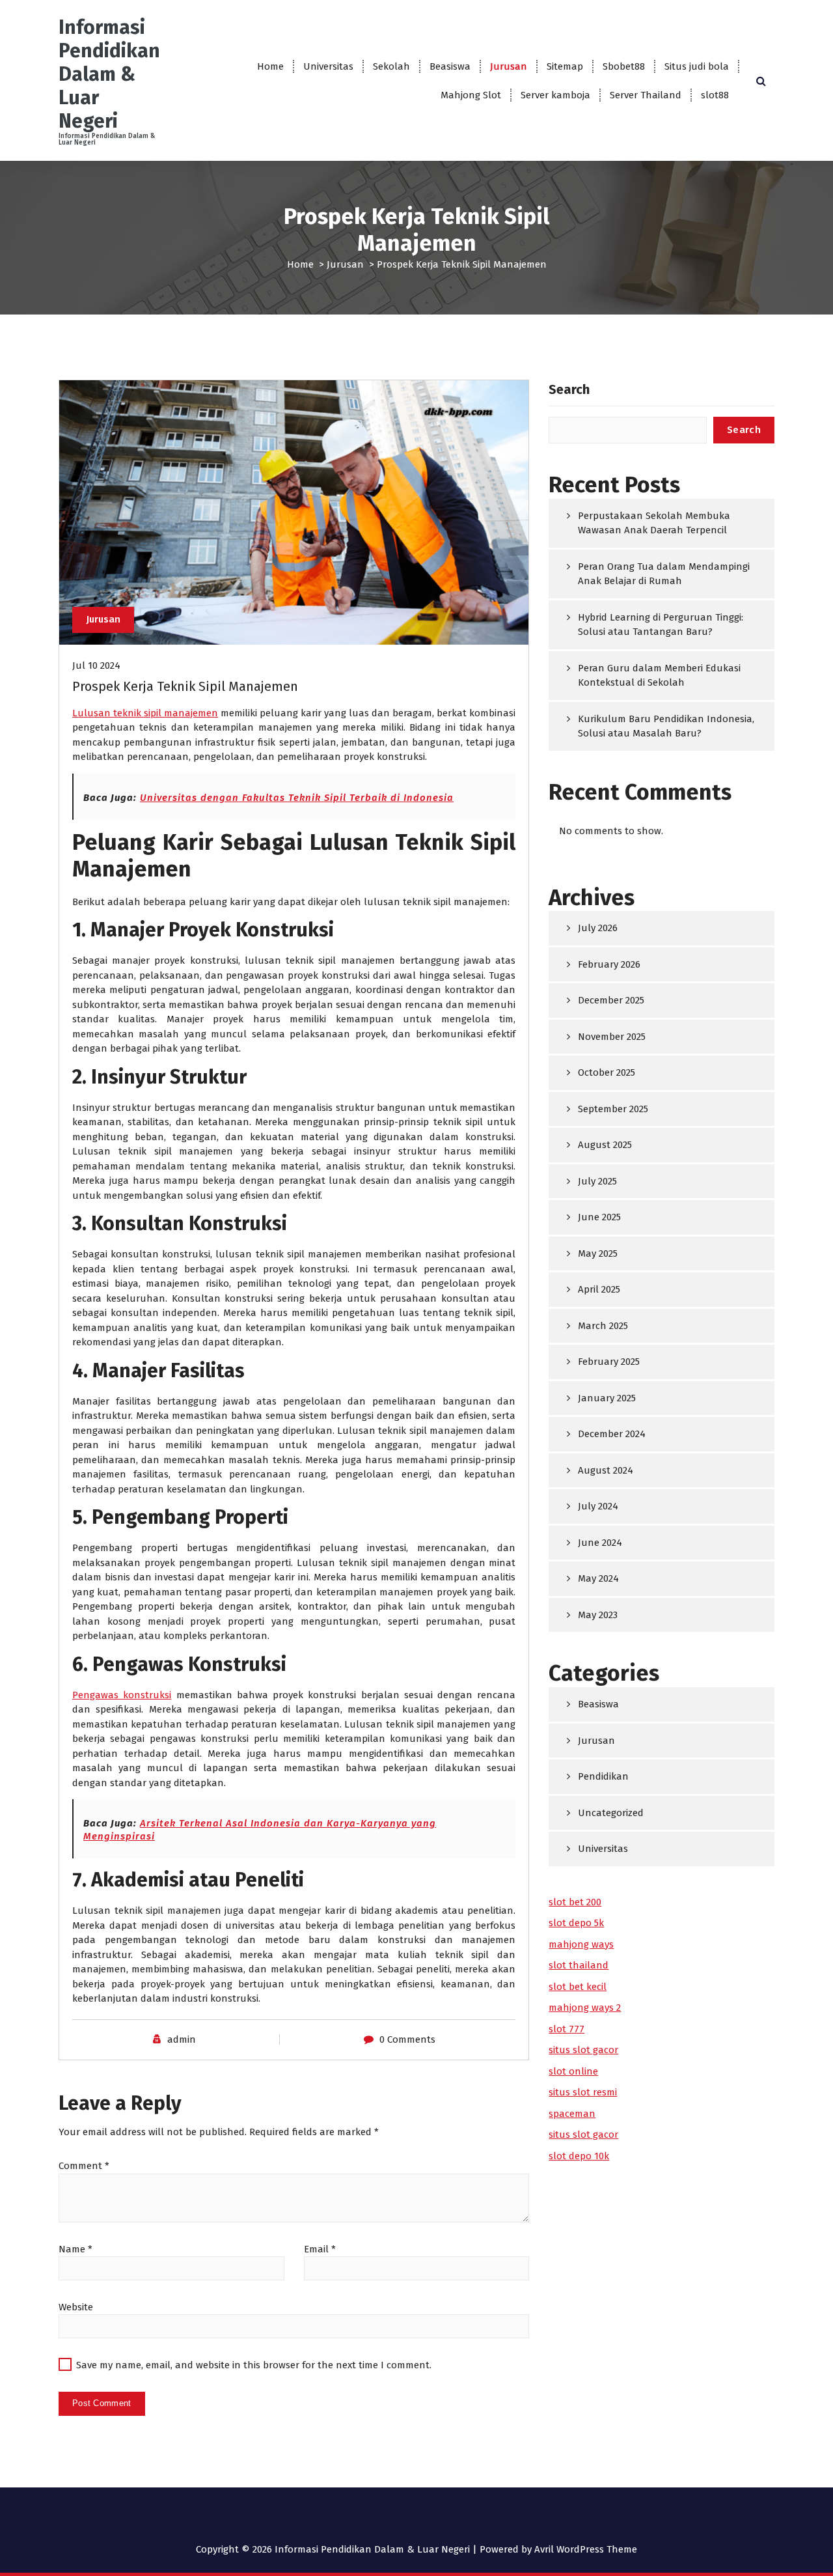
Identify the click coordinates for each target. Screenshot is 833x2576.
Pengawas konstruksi (122, 1695)
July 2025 (597, 1181)
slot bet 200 (575, 1902)
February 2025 (609, 1362)
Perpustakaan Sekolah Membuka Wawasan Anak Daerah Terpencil (654, 523)
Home (270, 66)
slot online (573, 2071)
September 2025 (613, 1109)
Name (75, 2249)
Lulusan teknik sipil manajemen (145, 713)
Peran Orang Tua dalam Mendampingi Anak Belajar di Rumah (664, 574)
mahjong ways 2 (585, 2008)
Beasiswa (450, 66)
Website (76, 2307)
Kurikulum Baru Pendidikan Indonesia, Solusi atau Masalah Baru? (666, 726)
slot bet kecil (578, 1987)
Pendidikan (603, 1776)
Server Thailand (646, 95)
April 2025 (599, 1289)
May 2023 (598, 1615)
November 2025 (612, 1037)
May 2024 (598, 1578)
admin (182, 2039)
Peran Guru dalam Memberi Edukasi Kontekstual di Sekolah (659, 676)
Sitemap (565, 66)
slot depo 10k (579, 2156)
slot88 (715, 95)
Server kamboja (555, 95)
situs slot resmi (583, 2092)
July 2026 (598, 928)
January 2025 (607, 1398)
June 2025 (599, 1217)
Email (320, 2249)
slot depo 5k (576, 1923)
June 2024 (600, 1543)
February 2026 (609, 964)
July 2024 (598, 1506)
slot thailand (579, 1965)
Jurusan (509, 66)
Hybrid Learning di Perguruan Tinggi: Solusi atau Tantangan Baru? (661, 625)
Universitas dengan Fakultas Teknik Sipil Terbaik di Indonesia (297, 798)
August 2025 (605, 1145)
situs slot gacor (583, 2050)
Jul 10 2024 (96, 665)
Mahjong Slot (471, 95)
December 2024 (612, 1434)
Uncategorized (611, 1813)
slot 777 (567, 2029)
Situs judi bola (697, 66)
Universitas (328, 66)
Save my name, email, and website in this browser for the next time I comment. (254, 2365)
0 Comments (407, 2039)
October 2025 (607, 1072)
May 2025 (598, 1253)
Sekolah (391, 66)
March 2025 (603, 1326)
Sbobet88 (624, 66)
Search (569, 389)
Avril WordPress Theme (586, 2549)
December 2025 (611, 1000)
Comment (84, 2166)
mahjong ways (581, 1944)
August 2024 (606, 1470)
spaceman (572, 2114)
